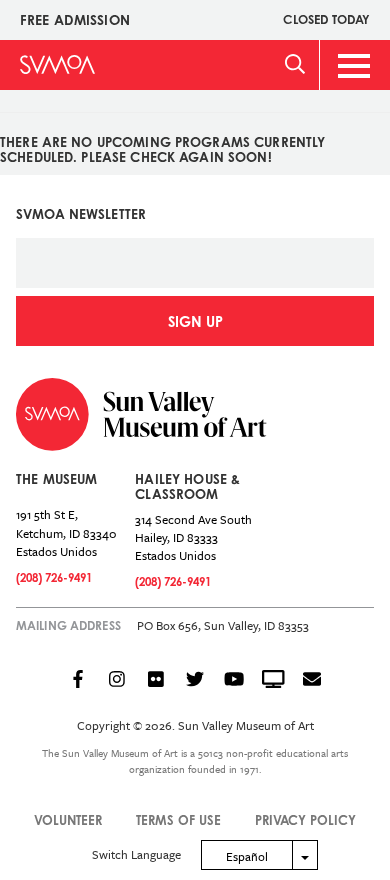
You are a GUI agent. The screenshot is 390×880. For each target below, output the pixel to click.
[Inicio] (57, 64)
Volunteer (68, 820)
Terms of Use (178, 820)
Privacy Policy (305, 820)
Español (247, 856)
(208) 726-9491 (54, 577)
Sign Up (195, 321)
